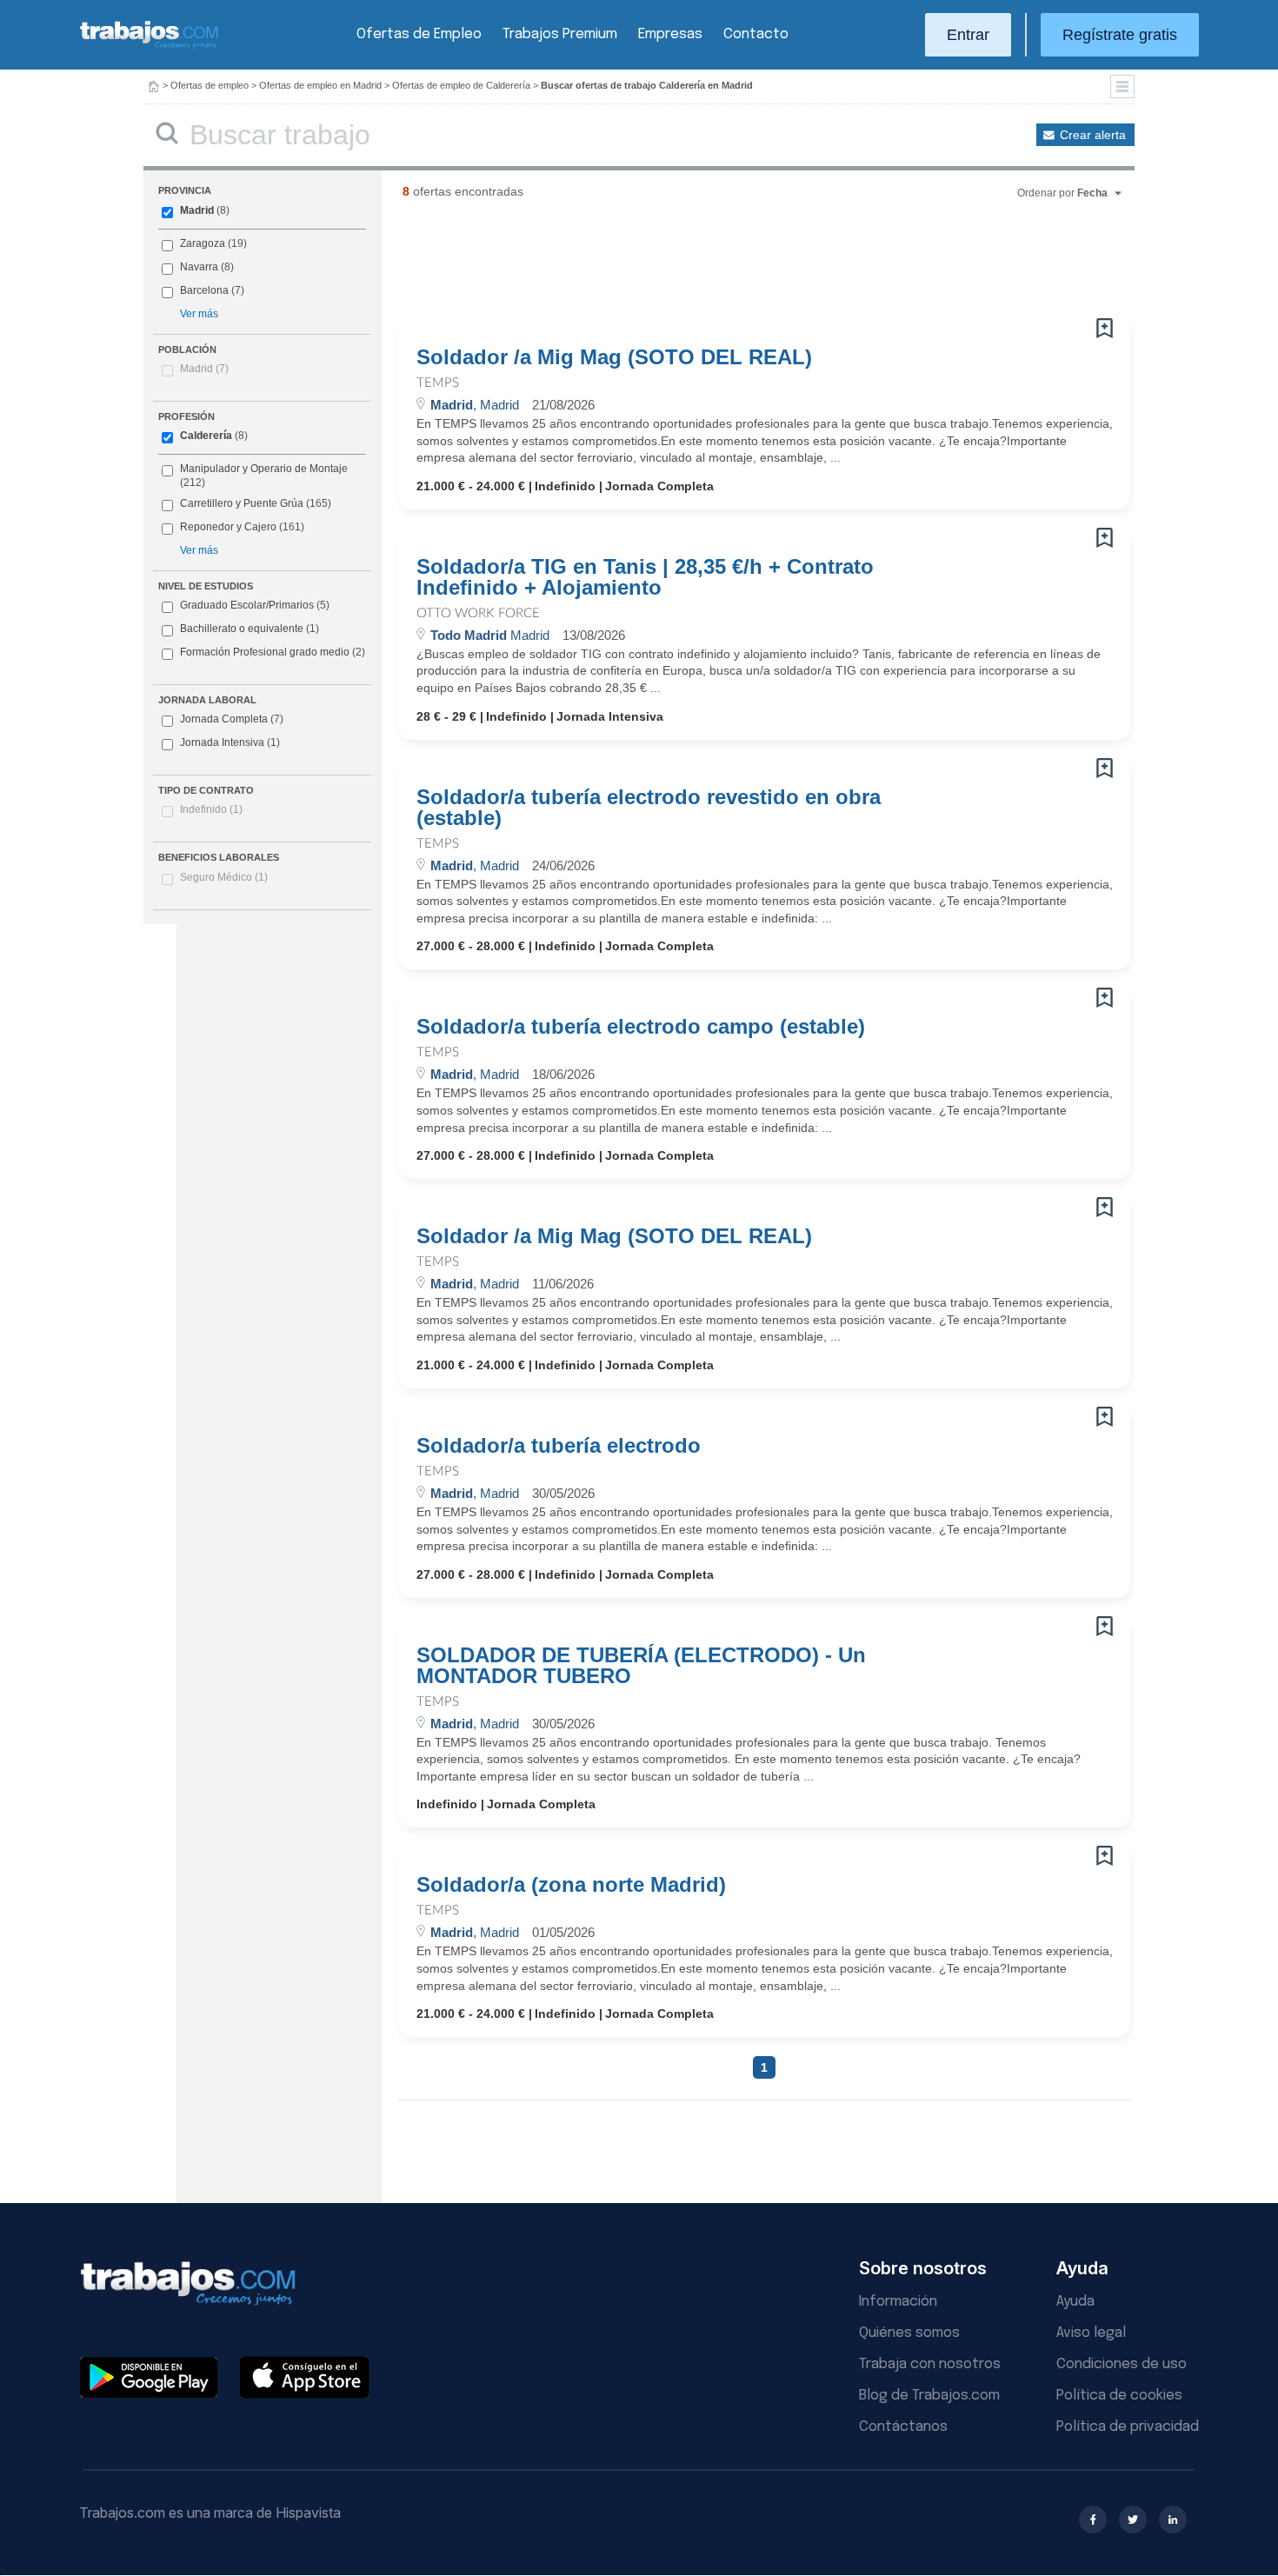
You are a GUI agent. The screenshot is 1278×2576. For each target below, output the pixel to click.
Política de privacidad (1128, 2427)
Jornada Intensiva (230, 742)
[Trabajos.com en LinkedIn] (1173, 2519)
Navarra (199, 267)
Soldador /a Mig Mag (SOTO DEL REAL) (614, 357)
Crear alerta (1093, 135)
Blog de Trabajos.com (929, 2396)
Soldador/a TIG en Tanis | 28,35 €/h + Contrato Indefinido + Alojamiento (645, 577)
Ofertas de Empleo (419, 34)
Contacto (756, 34)
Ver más (199, 314)
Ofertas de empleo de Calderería (461, 85)
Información (898, 2302)
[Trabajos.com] (150, 47)
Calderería (206, 436)
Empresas (670, 34)
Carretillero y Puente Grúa (242, 503)
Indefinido (211, 809)
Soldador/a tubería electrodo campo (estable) (641, 1027)
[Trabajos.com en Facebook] (1093, 2519)
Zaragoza (203, 243)
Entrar (968, 35)
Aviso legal (1091, 2333)
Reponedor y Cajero (228, 527)
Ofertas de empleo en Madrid (320, 85)
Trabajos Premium (560, 34)
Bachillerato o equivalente (250, 629)
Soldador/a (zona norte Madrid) (571, 1885)
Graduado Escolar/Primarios (255, 605)
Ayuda (1075, 2302)
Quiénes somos (909, 2333)
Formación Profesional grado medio (273, 652)
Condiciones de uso (1122, 2364)
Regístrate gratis (1120, 35)
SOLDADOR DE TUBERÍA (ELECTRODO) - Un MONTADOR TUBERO (641, 1666)
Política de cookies (1119, 2396)
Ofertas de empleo (210, 85)
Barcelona (204, 290)
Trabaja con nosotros (930, 2364)
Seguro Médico (224, 877)
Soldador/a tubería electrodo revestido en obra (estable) (649, 808)
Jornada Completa (232, 719)
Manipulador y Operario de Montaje (264, 469)
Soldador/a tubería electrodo (559, 1446)
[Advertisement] (729, 265)
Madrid (197, 210)
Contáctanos (903, 2427)
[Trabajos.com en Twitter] (1133, 2519)
